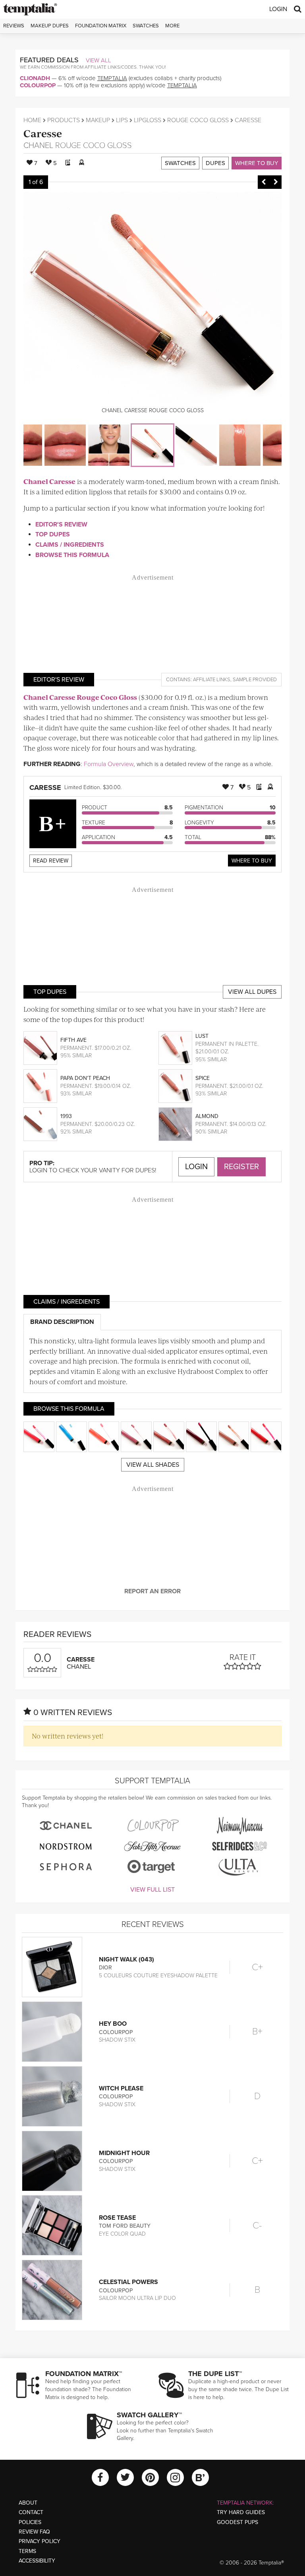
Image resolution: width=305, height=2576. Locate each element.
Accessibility (37, 2561)
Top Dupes (53, 534)
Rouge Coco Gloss (198, 120)
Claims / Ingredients (70, 545)
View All (98, 60)
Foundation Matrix (101, 26)
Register (241, 1167)
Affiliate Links (212, 680)
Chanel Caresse (49, 481)
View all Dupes (252, 992)
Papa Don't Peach (85, 1078)
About (28, 2503)
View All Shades (153, 1465)
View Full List (152, 1890)
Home (32, 120)
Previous (264, 182)
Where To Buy (252, 861)
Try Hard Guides (241, 2512)
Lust (202, 1036)
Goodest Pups (237, 2522)
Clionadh (35, 78)
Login (278, 9)
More (172, 26)
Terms (27, 2551)
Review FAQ (34, 2532)
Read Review (51, 861)
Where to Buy (257, 163)
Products (64, 120)
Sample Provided (255, 680)
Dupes (215, 163)
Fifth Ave (73, 1040)
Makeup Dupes (50, 26)
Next (276, 182)
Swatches (146, 26)
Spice (203, 1078)
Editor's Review (61, 524)
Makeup (98, 120)
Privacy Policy (40, 2541)
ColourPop (38, 85)
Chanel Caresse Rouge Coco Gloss (80, 697)
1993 (66, 1116)
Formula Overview (109, 764)
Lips (122, 120)
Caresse (43, 133)
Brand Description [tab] (62, 1322)
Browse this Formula (72, 555)
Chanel (38, 146)
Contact (31, 2512)
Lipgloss (148, 120)
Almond (207, 1116)
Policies (30, 2522)
